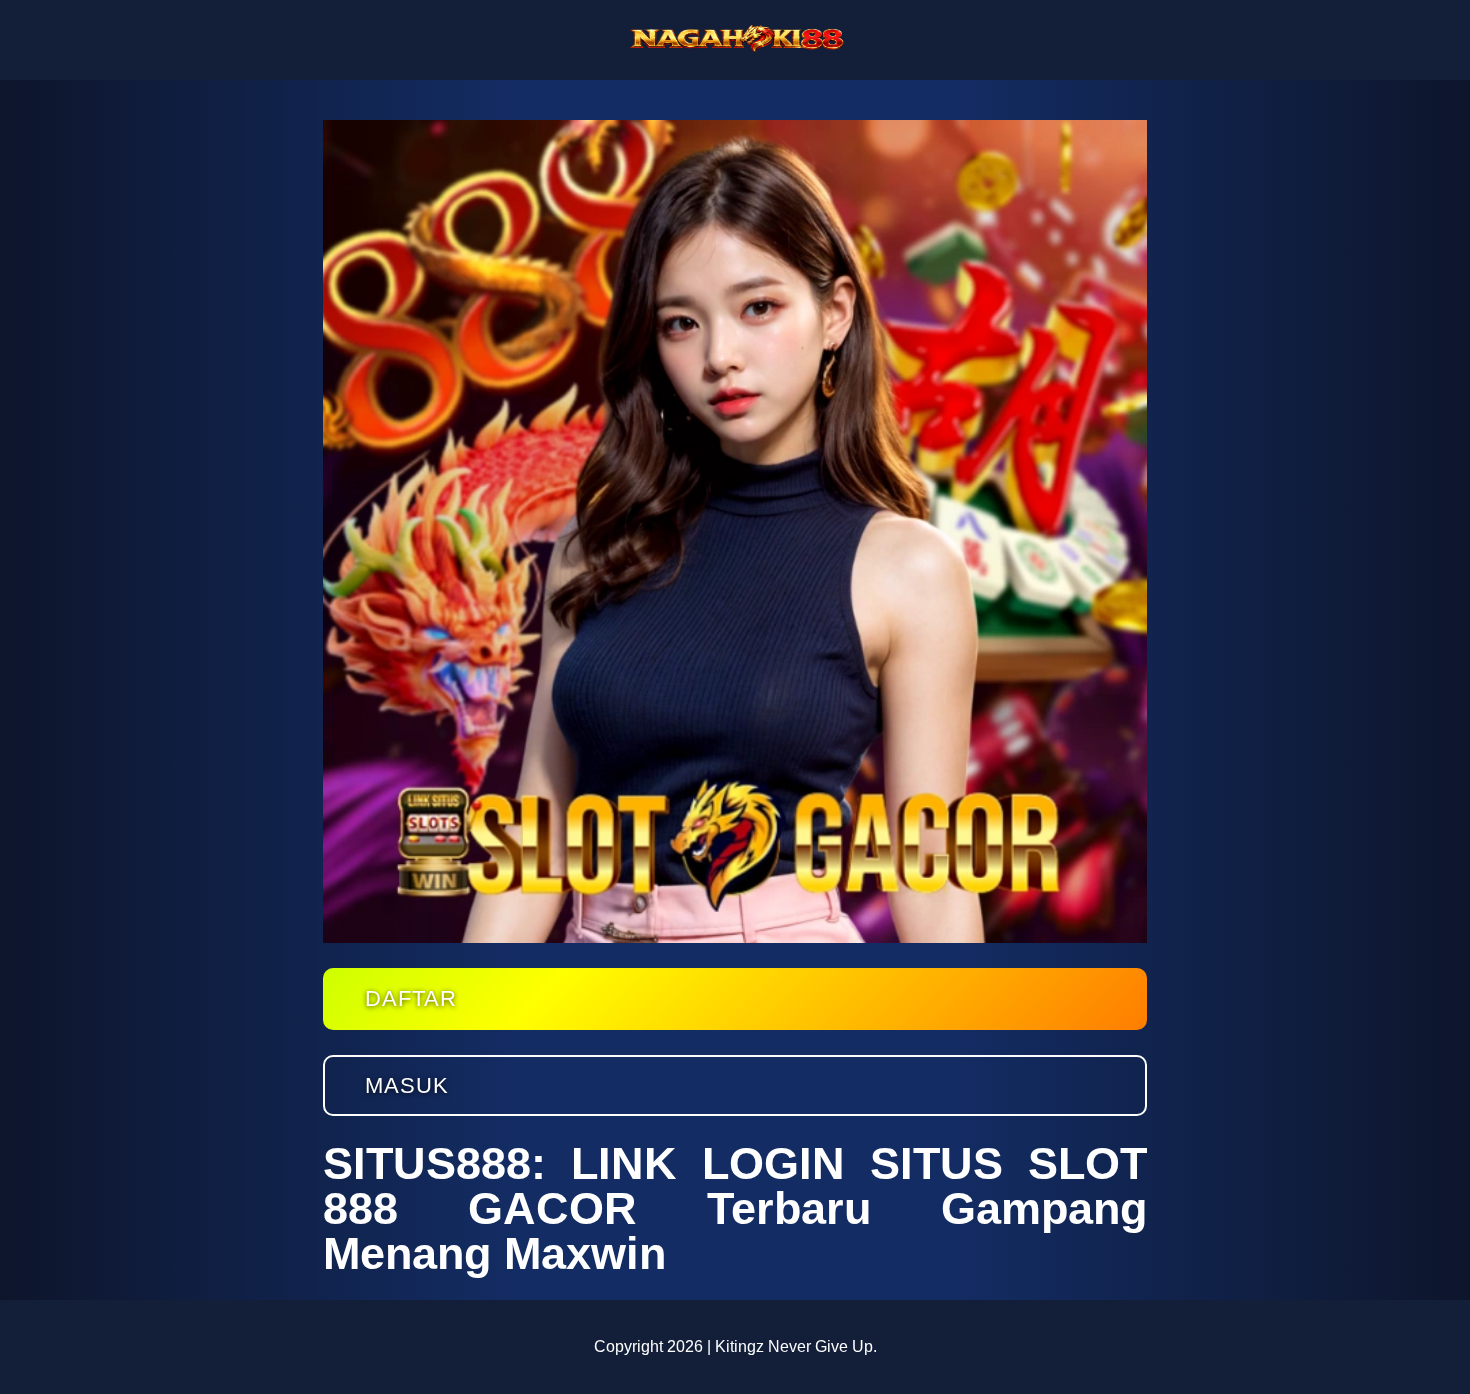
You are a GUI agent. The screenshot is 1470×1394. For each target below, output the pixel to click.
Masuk (407, 1085)
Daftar (411, 998)
